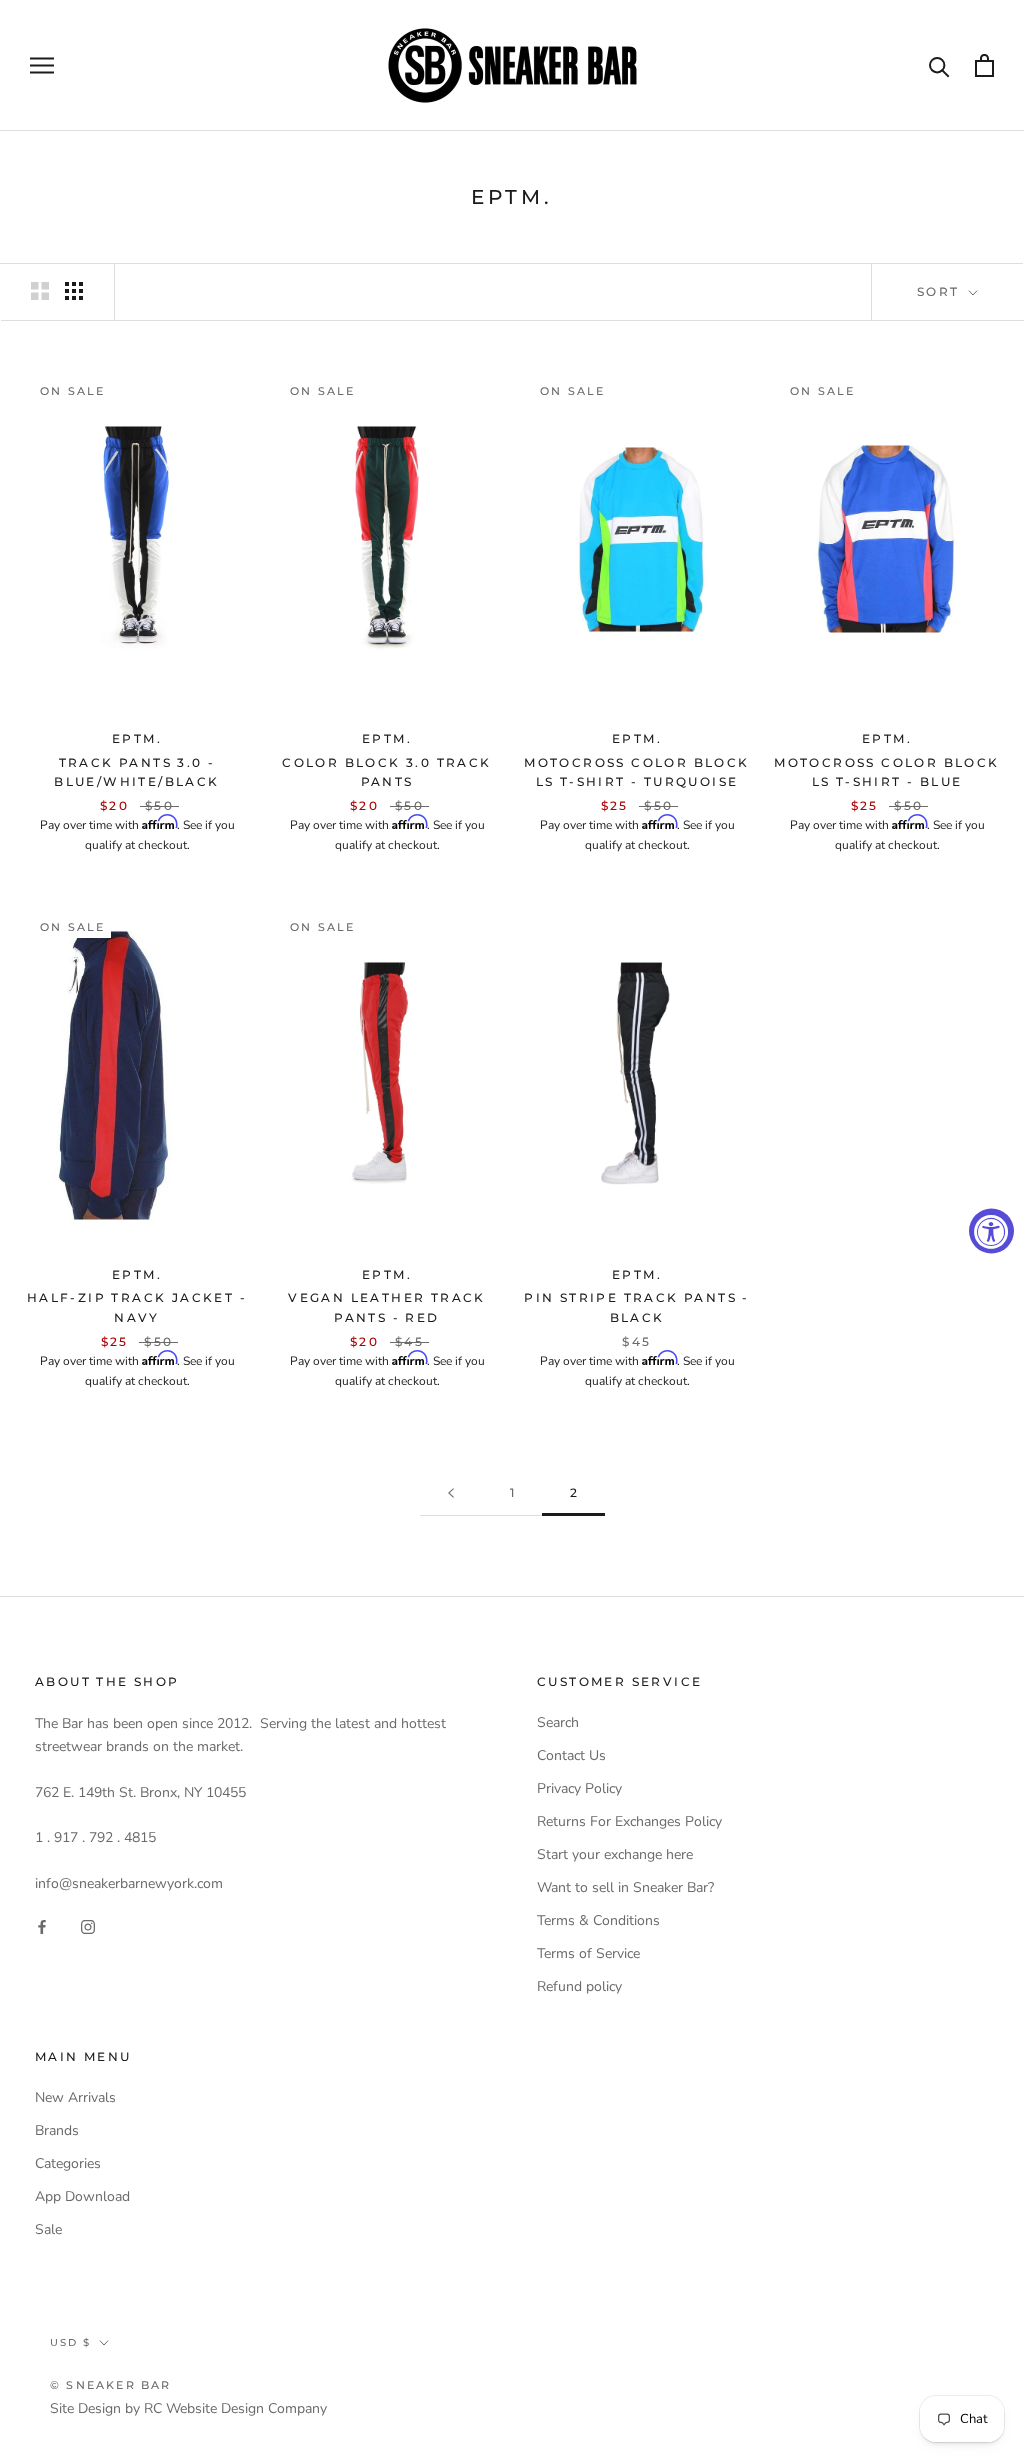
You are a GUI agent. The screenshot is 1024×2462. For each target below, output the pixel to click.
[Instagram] (88, 1926)
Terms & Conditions (598, 1920)
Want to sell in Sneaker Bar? (625, 1887)
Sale (48, 2229)
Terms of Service (588, 1953)
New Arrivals (75, 2097)
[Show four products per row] (74, 291)
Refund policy (579, 1986)
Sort (941, 291)
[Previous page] (451, 1493)
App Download (82, 2196)
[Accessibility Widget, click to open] (991, 1231)
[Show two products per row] (40, 291)
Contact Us (571, 1755)
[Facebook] (42, 1926)
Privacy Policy (579, 1788)
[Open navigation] (42, 65)
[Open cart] (984, 65)
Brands (57, 2130)
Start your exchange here (615, 1854)
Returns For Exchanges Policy (629, 1821)
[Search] (939, 65)
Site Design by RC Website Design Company (188, 2408)
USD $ (70, 2342)
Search (558, 1722)
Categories (68, 2163)
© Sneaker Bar (111, 2385)
